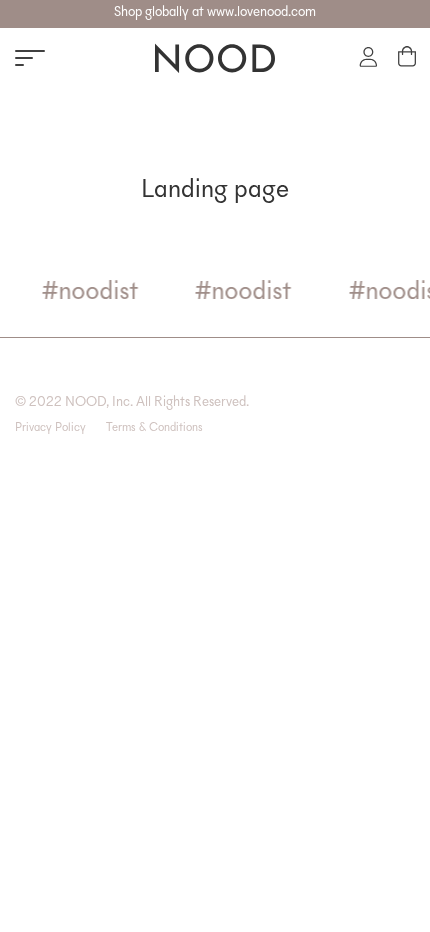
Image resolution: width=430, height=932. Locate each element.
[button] (406, 57)
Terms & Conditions (154, 428)
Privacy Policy (50, 428)
